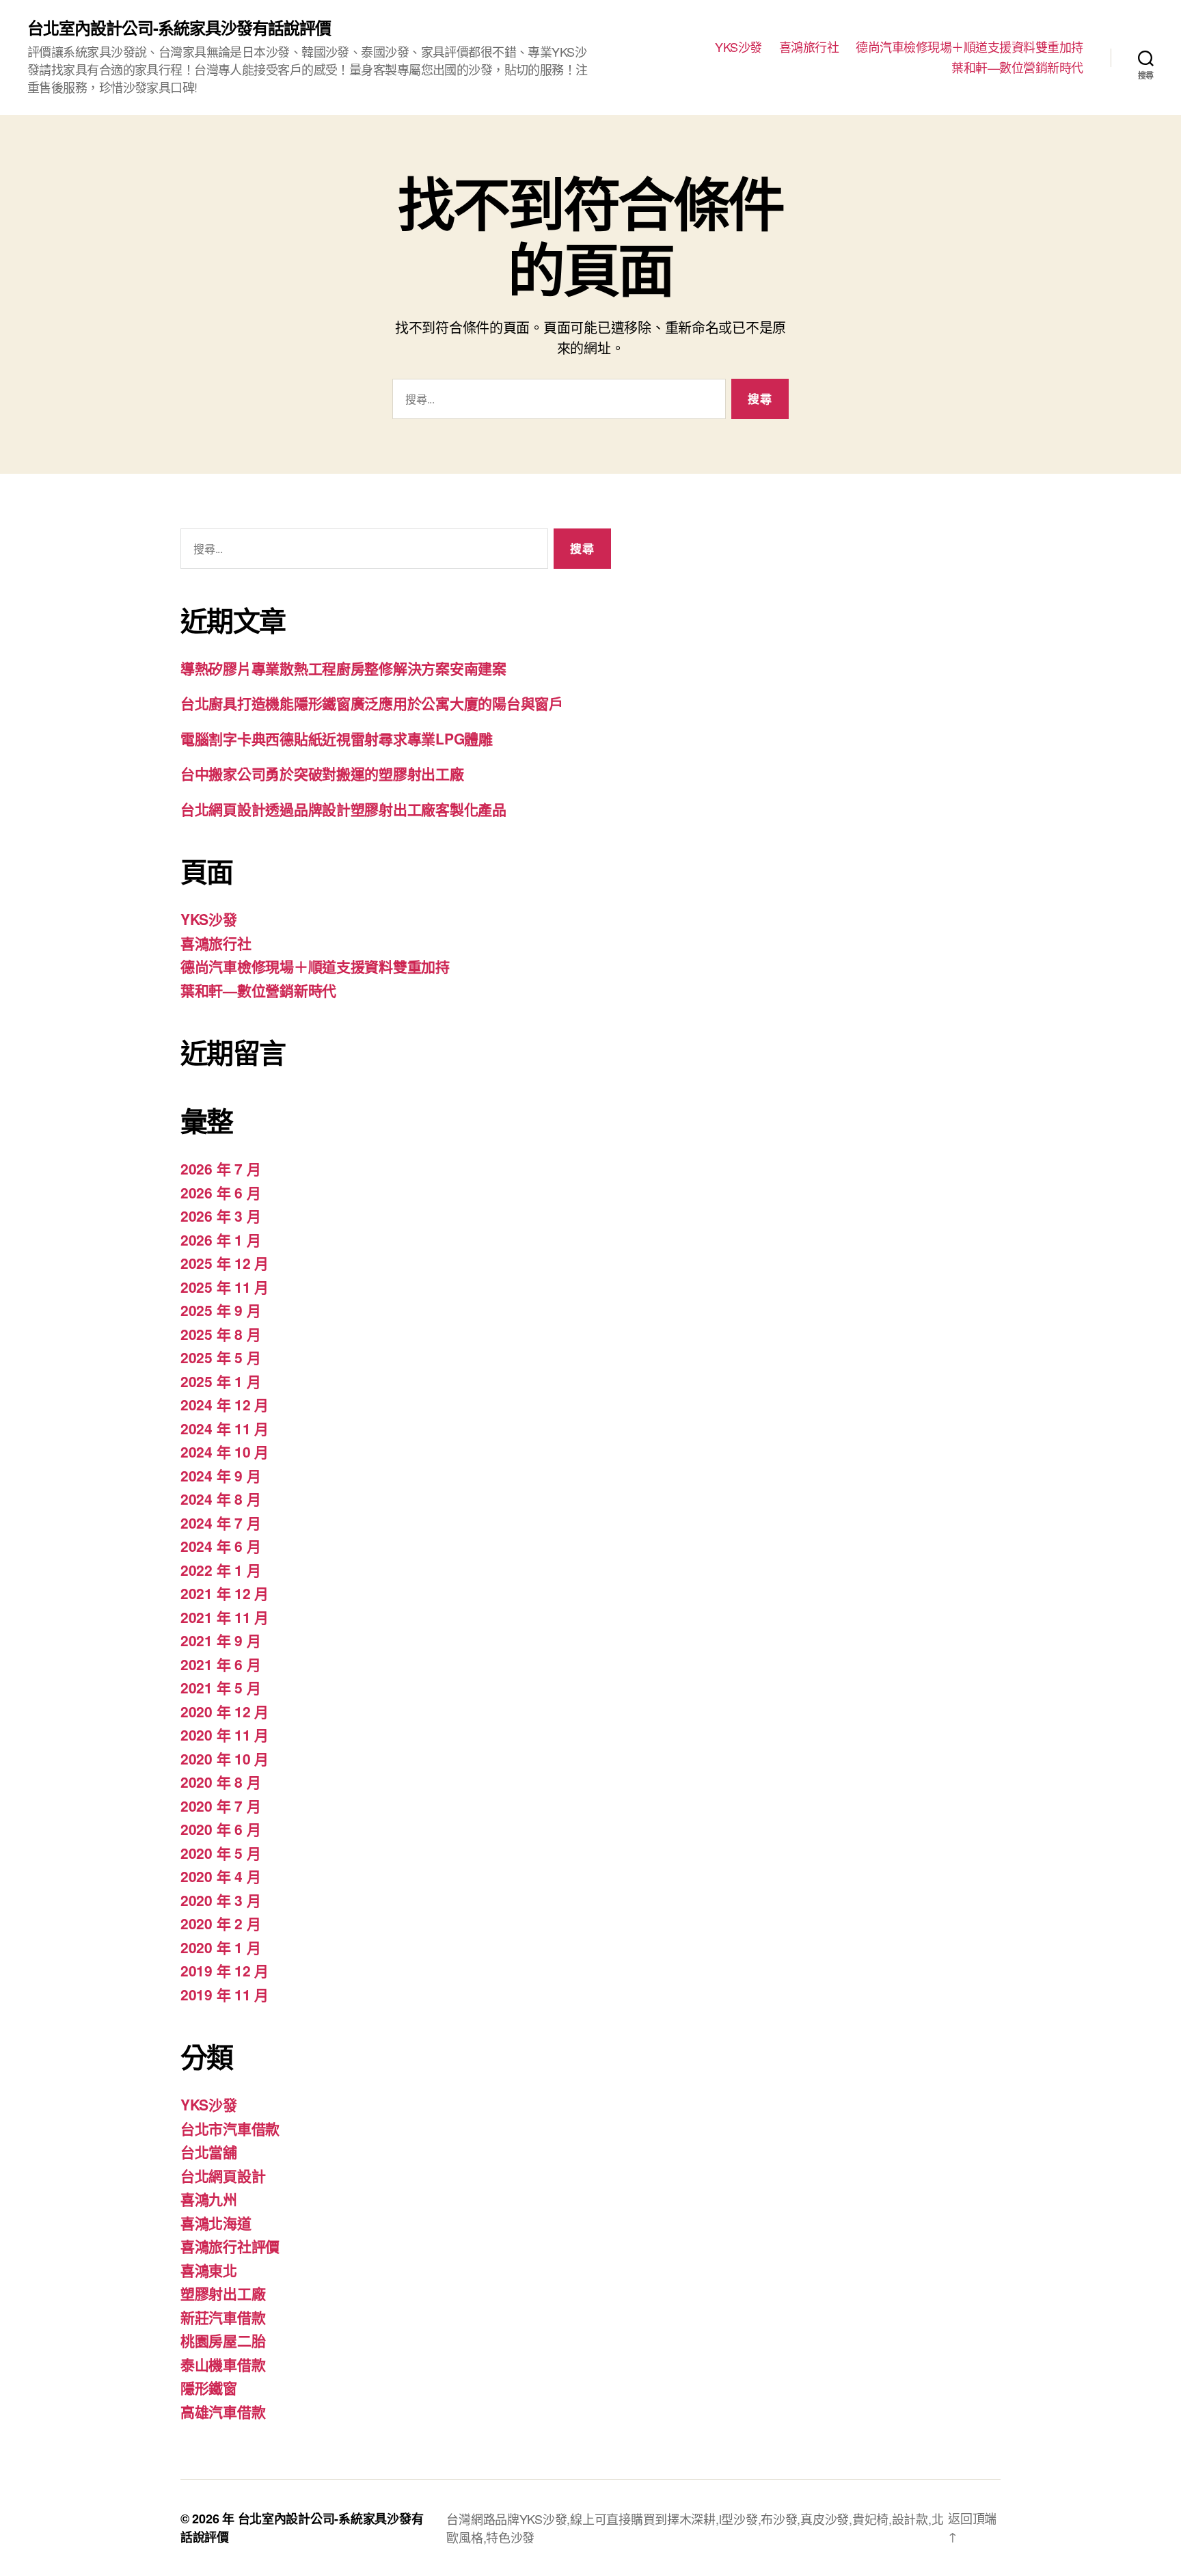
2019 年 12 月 (225, 1970)
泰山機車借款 (223, 2364)
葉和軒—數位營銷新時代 (1017, 68)
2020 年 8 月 (220, 1782)
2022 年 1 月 (220, 1570)
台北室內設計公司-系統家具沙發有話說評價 (179, 27)
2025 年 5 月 (220, 1357)
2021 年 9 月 (220, 1640)
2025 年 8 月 (220, 1334)
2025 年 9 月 (220, 1310)
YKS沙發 (738, 47)
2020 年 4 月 (220, 1876)
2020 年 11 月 (225, 1734)
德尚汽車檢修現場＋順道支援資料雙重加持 (969, 47)
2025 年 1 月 (220, 1381)
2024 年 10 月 (225, 1451)
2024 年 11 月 (225, 1428)
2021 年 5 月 (220, 1687)
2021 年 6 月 (220, 1664)
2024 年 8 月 (220, 1499)
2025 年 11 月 (225, 1287)
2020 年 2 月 (220, 1923)
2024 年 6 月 (220, 1546)
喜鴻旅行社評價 (230, 2246)
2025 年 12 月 (225, 1263)
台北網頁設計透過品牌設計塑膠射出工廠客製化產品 (343, 809)
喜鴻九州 (209, 2199)
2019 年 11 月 (225, 1994)
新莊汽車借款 (223, 2317)
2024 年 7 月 (220, 1522)
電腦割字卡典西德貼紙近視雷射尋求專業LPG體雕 (337, 738)
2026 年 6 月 (220, 1192)
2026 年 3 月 (220, 1216)
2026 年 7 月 (220, 1168)
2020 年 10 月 (225, 1758)
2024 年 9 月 (220, 1475)
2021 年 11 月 (225, 1617)
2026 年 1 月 (220, 1239)
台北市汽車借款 (230, 2128)
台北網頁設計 (223, 2175)
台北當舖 (209, 2151)
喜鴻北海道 (216, 2223)
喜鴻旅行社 (809, 47)
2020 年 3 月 (220, 1900)
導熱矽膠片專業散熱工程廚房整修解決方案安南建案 (343, 668)
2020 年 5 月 (220, 1853)
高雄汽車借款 (223, 2411)
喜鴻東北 (209, 2270)
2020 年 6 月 (220, 1829)
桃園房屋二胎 (223, 2340)
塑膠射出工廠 (223, 2293)
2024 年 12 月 (225, 1404)
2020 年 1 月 (220, 1947)
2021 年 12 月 (225, 1593)
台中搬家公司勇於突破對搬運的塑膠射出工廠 (322, 773)
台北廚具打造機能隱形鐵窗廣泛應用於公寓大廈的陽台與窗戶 (372, 703)
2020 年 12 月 (225, 1711)
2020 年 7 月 (220, 1806)
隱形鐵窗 (209, 2387)
